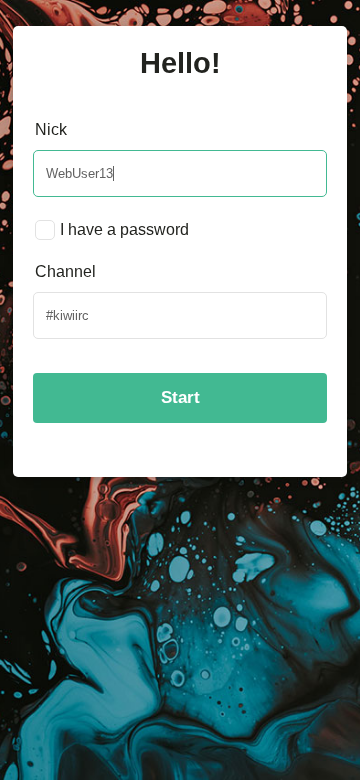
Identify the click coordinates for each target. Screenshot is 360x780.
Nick (51, 129)
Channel (65, 271)
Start (180, 397)
